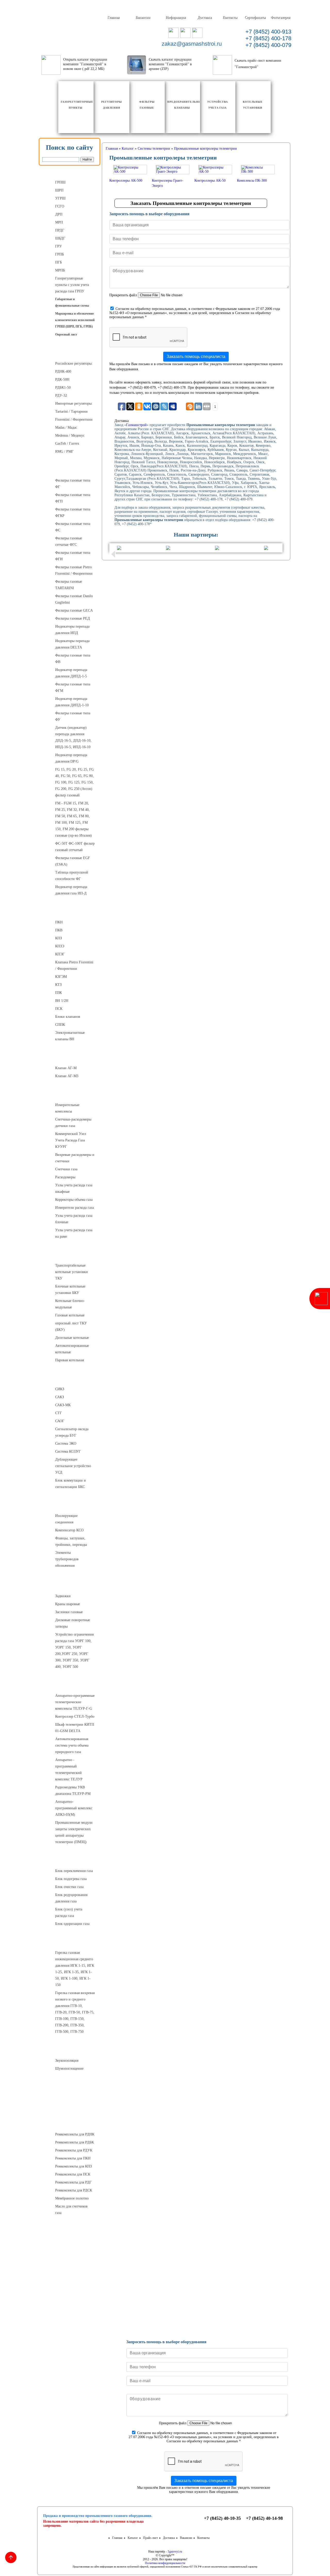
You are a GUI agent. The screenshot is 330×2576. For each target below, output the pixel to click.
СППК (60, 1025)
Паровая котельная (69, 1360)
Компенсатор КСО (69, 1530)
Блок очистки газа (69, 1887)
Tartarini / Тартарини (71, 411)
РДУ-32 (61, 395)
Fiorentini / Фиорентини (74, 419)
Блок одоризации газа (72, 1924)
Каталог (133, 2538)
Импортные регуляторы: (74, 403)
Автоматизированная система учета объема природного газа (72, 1745)
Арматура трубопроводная (70, 1584)
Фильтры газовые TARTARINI (69, 585)
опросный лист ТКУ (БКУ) (71, 1326)
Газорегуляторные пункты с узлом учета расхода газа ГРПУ (72, 285)
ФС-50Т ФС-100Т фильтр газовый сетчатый (75, 847)
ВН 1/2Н (62, 1001)
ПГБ (59, 262)
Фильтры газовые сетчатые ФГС (69, 541)
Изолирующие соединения (66, 1519)
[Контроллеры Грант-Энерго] (173, 171)
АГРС (70, 1860)
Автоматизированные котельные (72, 1349)
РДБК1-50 (63, 387)
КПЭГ (60, 954)
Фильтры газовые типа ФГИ (73, 556)
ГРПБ (60, 254)
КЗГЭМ (61, 977)
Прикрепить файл (123, 295)
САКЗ (60, 1397)
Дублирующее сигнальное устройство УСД (73, 1466)
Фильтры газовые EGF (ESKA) (73, 861)
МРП (59, 222)
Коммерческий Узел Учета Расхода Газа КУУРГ (71, 1140)
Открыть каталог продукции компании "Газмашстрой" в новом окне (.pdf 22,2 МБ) (85, 64)
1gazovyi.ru (175, 2551)
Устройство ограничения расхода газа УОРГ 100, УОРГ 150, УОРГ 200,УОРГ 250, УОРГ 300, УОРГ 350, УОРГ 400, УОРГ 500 (74, 1651)
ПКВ (59, 930)
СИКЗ (60, 1389)
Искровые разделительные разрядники (76, 2231)
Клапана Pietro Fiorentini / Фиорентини (74, 965)
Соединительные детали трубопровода (75, 1505)
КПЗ (59, 938)
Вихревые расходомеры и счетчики (75, 1158)
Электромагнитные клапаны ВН (70, 1036)
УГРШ (60, 198)
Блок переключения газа (74, 1871)
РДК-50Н (62, 379)
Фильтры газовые (70, 470)
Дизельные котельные (72, 1338)
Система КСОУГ (68, 1451)
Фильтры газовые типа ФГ (73, 484)
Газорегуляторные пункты (70, 172)
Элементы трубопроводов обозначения (67, 1559)
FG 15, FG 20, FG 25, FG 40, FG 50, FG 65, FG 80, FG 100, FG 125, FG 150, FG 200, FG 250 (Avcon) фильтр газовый (75, 782)
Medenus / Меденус (70, 435)
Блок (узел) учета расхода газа (69, 1913)
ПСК (59, 1009)
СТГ (59, 1413)
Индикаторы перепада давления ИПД (72, 630)
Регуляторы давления (70, 353)
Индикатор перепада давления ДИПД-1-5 (71, 673)
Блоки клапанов (68, 1017)
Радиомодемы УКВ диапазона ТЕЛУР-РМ (73, 1790)
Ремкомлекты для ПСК (73, 2174)
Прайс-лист (150, 2538)
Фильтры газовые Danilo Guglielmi (74, 599)
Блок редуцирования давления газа (71, 1898)
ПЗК (59, 993)
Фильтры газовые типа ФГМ (73, 687)
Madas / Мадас (66, 427)
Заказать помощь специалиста (196, 357)
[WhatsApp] (185, 36)
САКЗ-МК (63, 1405)
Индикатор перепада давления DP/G (71, 758)
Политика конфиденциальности (165, 2563)
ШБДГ (60, 238)
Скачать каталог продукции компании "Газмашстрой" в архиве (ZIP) (170, 64)
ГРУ (59, 246)
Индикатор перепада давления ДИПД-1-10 (72, 702)
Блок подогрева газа (71, 1879)
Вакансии (143, 17)
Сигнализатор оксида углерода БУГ (72, 1432)
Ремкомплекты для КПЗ (73, 2166)
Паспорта (70, 2305)
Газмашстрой (136, 425)
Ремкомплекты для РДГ (73, 2182)
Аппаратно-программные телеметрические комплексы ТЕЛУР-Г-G (75, 1702)
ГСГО (60, 206)
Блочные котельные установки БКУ (70, 1290)
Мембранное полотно (72, 2198)
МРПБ (60, 270)
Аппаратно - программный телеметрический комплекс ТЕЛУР (69, 1770)
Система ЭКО (66, 1443)
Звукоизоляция (67, 2061)
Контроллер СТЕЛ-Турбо (75, 1717)
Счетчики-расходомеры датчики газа (73, 1123)
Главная (113, 17)
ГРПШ (60, 182)
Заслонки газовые (69, 1612)
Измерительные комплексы (67, 1108)
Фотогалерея (280, 17)
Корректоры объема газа (74, 1200)
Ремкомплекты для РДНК (75, 2134)
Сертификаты (255, 17)
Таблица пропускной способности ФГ (72, 876)
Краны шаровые (68, 1604)
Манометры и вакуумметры (70, 2284)
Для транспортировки (70, 2264)
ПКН (59, 922)
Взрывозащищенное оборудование (72, 2103)
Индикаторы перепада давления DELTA (72, 644)
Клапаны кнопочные (70, 1057)
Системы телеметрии (70, 1685)
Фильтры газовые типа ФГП (73, 498)
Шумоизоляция (70, 2050)
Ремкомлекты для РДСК (74, 2190)
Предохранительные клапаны (70, 911)
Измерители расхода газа (75, 1208)
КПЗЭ (60, 946)
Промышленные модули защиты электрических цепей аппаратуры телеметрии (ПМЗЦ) (74, 1832)
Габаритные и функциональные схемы (72, 302)
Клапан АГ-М (66, 1068)
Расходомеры (65, 1177)
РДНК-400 (63, 371)
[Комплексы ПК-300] (258, 171)
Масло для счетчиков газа (71, 2210)
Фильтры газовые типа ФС (73, 527)
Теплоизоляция (70, 2087)
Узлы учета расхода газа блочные (74, 1219)
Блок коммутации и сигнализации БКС (71, 1484)
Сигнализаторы (70, 1378)
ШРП (59, 190)
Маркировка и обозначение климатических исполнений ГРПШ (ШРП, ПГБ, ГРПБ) (75, 320)
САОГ (60, 1421)
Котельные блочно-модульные (70, 1304)
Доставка (205, 17)
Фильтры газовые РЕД (73, 618)
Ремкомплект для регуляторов (70, 2124)
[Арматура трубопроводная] (73, 1592)
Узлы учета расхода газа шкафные (74, 1188)
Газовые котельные (70, 1315)
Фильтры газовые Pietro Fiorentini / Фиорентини (74, 570)
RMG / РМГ (64, 451)
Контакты (230, 17)
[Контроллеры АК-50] (215, 171)
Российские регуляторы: (74, 363)
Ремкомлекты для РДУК (74, 2150)
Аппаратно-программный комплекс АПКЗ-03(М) (74, 1808)
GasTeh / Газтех (67, 443)
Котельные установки (70, 1255)
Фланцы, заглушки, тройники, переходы (71, 1541)
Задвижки (63, 1596)
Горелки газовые (70, 1942)
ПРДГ (60, 230)
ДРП (59, 214)
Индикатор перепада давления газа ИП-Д (71, 890)
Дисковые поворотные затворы (73, 1623)
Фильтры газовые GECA (74, 610)
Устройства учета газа (70, 1094)
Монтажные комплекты (70, 2251)
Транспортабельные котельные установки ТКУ (72, 1272)
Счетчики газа (66, 1169)
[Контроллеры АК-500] (130, 171)
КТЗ (58, 985)
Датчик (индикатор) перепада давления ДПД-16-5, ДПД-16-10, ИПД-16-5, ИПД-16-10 (73, 737)
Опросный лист (66, 334)
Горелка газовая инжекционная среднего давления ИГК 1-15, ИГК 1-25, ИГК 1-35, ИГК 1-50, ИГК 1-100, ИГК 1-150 (75, 1969)
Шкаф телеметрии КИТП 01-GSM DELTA (75, 1728)
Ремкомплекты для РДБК (75, 2142)
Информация (176, 17)
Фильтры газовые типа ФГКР (73, 513)
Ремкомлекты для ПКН (73, 2158)
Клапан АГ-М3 (67, 1076)
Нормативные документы (70, 2317)
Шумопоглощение (69, 2069)
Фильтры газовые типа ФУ (73, 716)
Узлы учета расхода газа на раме (74, 1233)
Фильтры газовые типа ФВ (73, 659)
